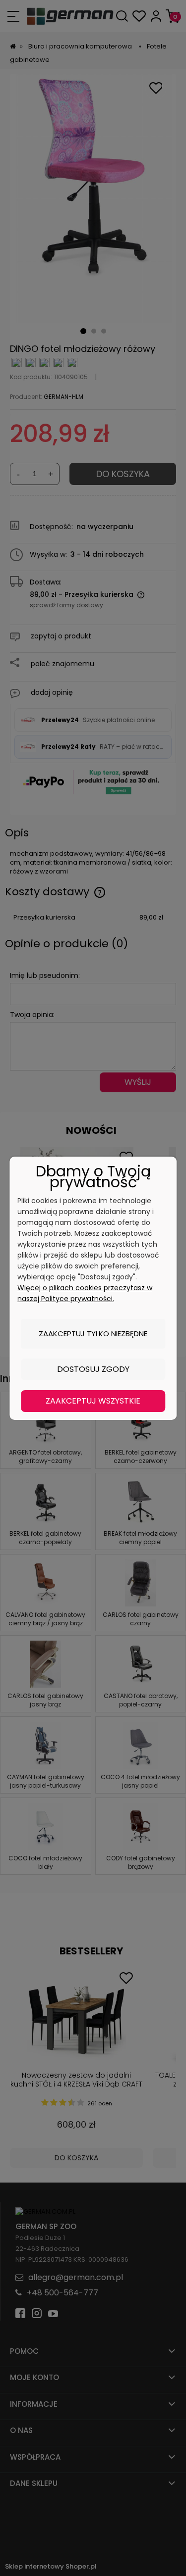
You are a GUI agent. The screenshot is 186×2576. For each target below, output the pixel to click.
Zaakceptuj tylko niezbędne (93, 1334)
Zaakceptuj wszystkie (93, 1401)
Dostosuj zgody (93, 1369)
